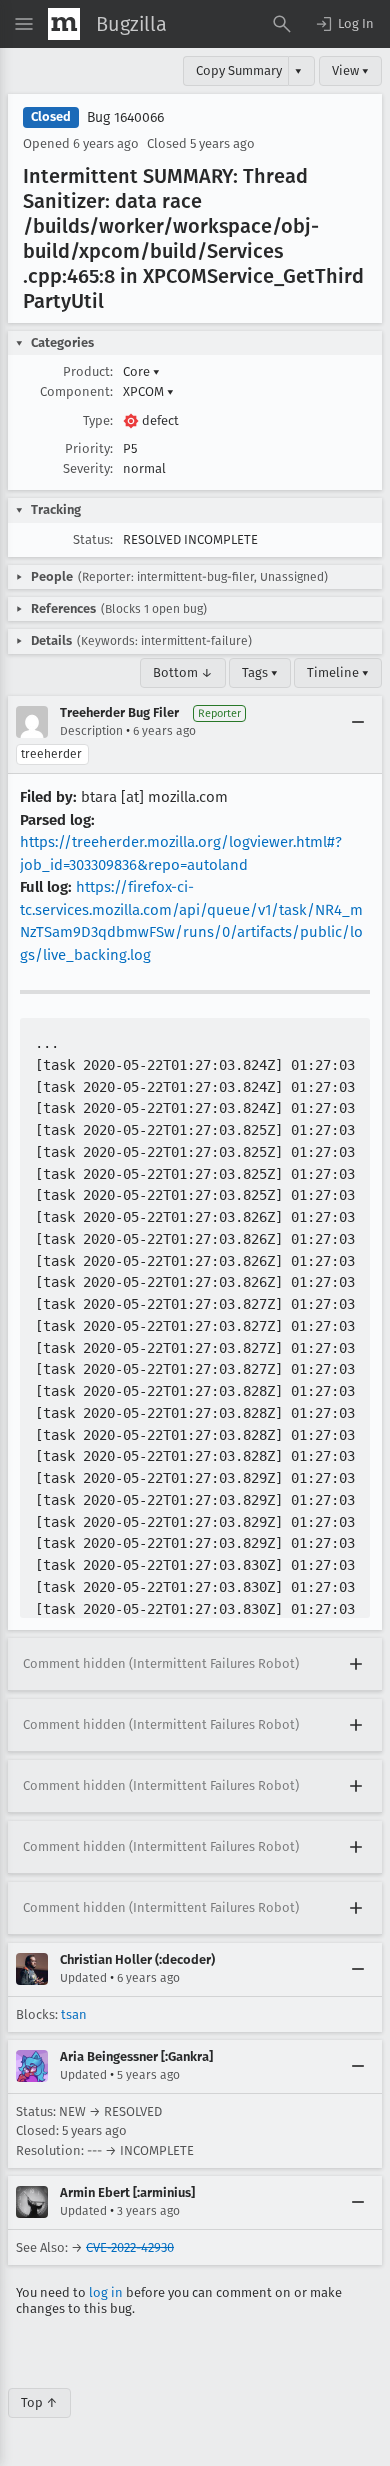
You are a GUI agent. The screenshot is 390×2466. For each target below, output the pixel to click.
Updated (83, 1978)
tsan (74, 2014)
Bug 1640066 (125, 117)
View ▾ (350, 70)
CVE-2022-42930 (130, 2247)
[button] (344, 24)
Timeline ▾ (338, 672)
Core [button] (141, 371)
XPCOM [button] (148, 391)
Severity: (88, 468)
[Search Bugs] (282, 24)
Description (91, 731)
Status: (93, 539)
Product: (88, 371)
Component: (76, 391)
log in (106, 2292)
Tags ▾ (260, 672)
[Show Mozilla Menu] (64, 24)
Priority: (89, 448)
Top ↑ (39, 2402)
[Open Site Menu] (24, 24)
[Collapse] (358, 722)
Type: (98, 420)
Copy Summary (239, 70)
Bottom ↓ (183, 672)
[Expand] (356, 1664)
